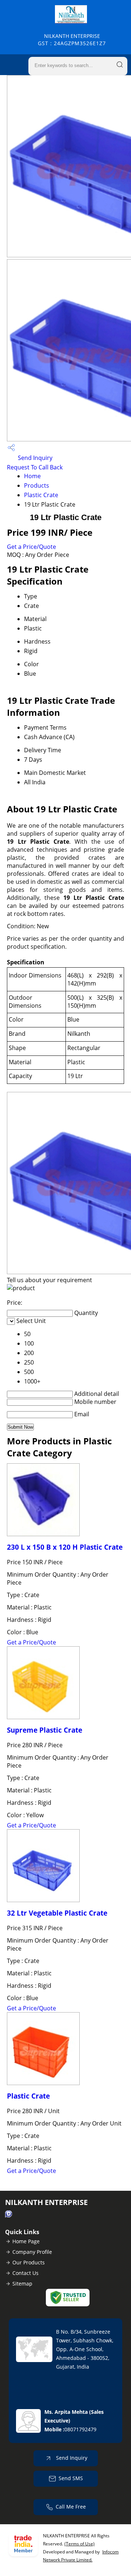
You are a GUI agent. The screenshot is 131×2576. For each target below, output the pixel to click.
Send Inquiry (34, 458)
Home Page (26, 2241)
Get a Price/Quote (31, 547)
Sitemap (22, 2284)
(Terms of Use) (80, 2544)
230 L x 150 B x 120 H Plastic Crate (65, 1547)
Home (32, 476)
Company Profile (32, 2252)
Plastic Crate (41, 495)
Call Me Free (71, 2507)
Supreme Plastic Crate (45, 1730)
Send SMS (71, 2478)
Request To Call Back (35, 467)
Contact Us (25, 2273)
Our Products (29, 2262)
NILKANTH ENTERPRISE (72, 40)
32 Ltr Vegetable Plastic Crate (57, 1913)
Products (37, 485)
